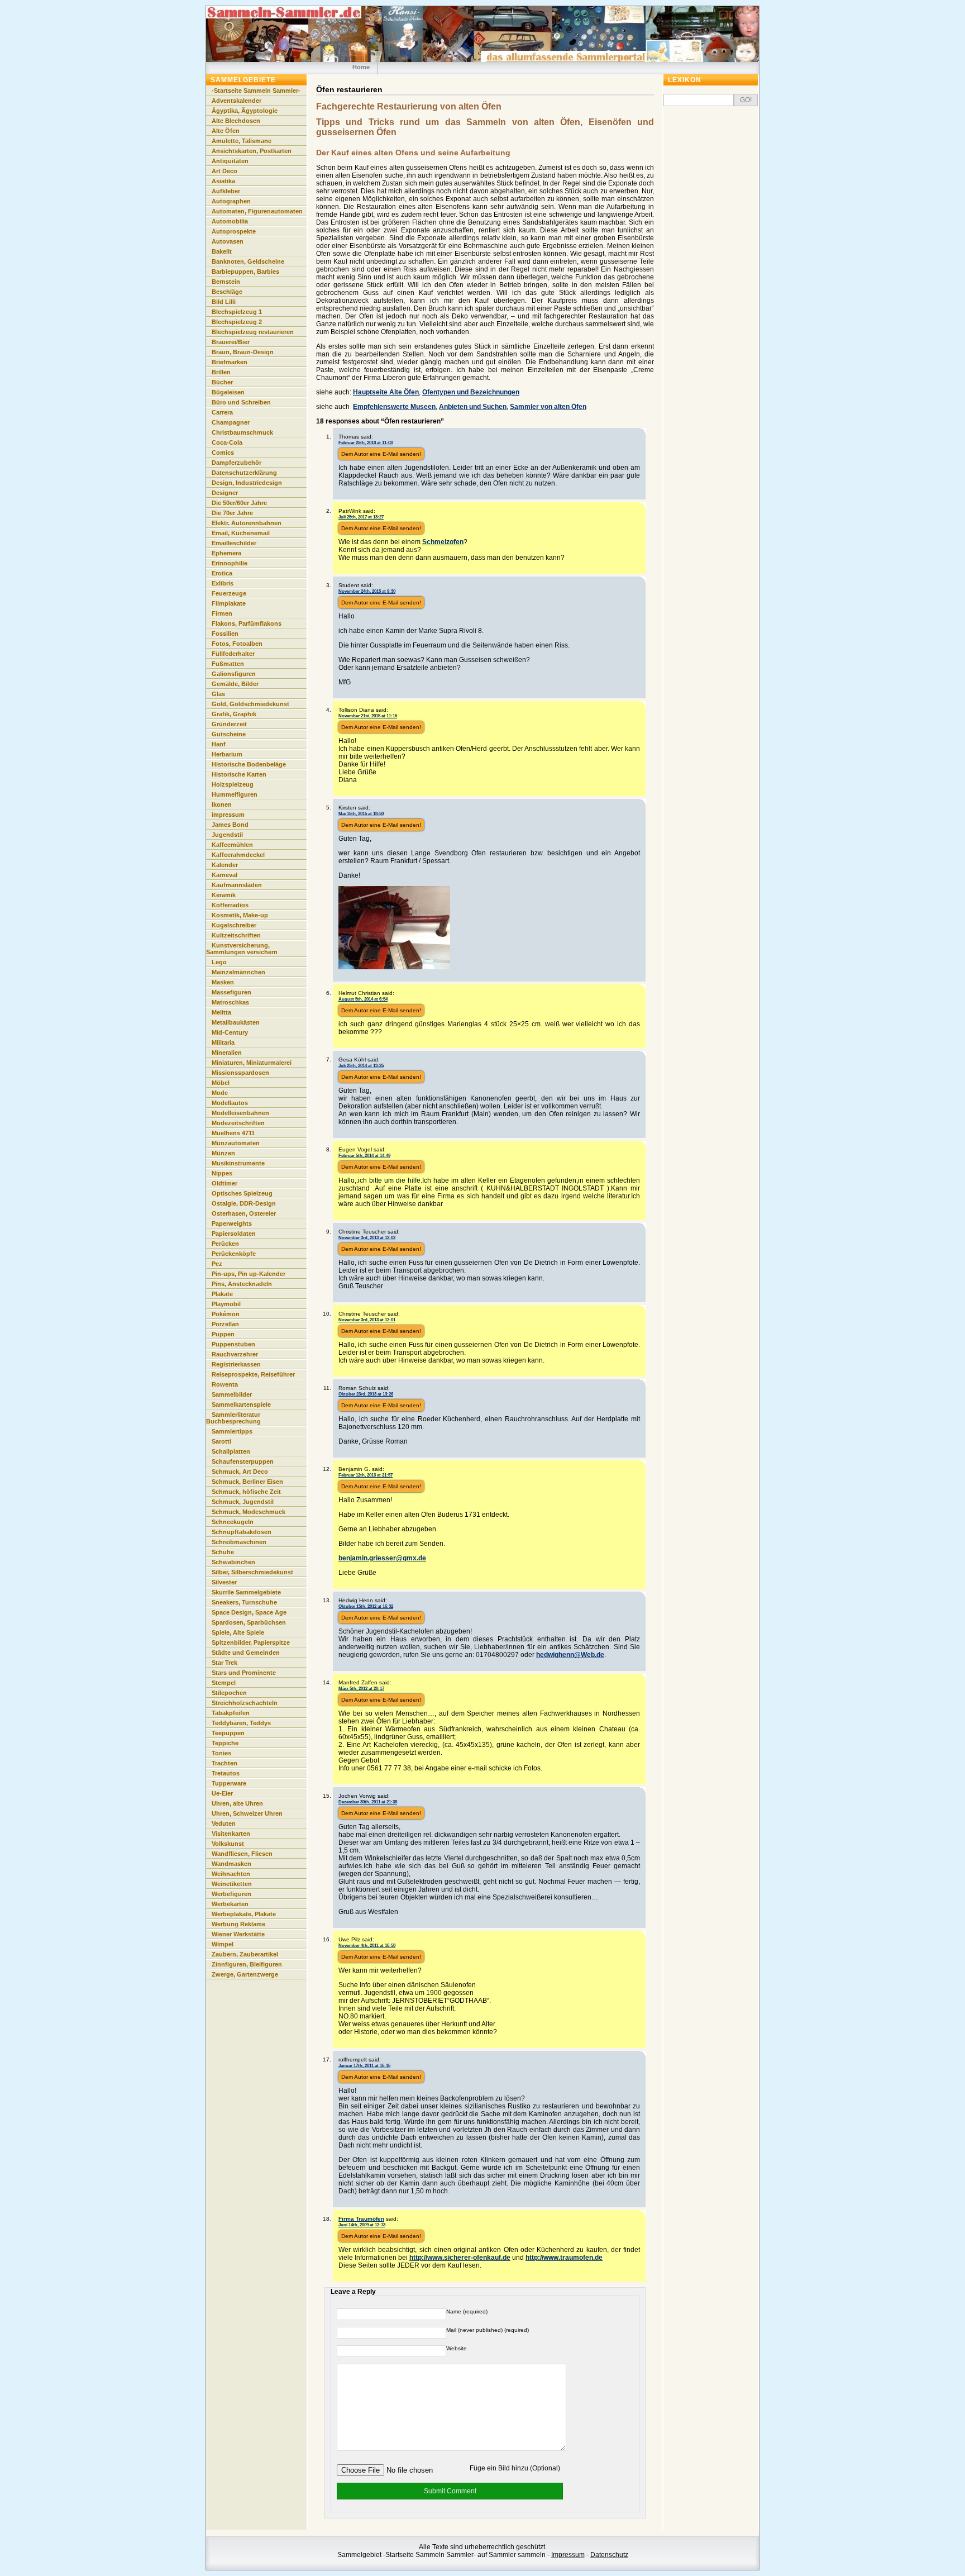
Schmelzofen (443, 542)
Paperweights (232, 1223)
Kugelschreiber (234, 925)
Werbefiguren (231, 1894)
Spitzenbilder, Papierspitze (251, 1642)
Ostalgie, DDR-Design (244, 1203)
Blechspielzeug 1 (237, 312)
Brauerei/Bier (231, 342)
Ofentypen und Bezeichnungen (471, 392)
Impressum (568, 2555)
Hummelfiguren (235, 794)
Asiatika (223, 181)
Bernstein (226, 282)
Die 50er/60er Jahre (239, 503)
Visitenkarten (231, 1834)
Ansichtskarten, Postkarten (252, 151)
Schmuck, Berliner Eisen (247, 1482)
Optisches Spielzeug (242, 1193)
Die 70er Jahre (232, 513)
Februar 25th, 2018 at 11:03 (366, 442)
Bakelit (222, 251)
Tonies (221, 1753)
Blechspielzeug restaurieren (253, 332)
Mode (220, 1093)
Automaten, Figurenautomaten (257, 211)
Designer (225, 493)
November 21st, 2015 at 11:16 (368, 716)
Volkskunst (228, 1844)
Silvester (224, 1582)
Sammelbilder (232, 1394)
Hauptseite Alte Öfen (386, 392)
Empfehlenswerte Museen (394, 407)
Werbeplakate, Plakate (244, 1914)
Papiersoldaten (234, 1234)
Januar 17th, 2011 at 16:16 (364, 2065)
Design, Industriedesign (247, 483)
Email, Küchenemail (241, 533)
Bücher (222, 382)
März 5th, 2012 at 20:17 (361, 1688)
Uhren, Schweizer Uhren (247, 1813)
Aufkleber (226, 191)
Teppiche (225, 1743)
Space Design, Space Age (249, 1612)
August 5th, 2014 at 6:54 (363, 999)
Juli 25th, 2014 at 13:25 (361, 1065)
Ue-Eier (222, 1793)
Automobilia (230, 221)
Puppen (223, 1334)
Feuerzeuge (229, 593)
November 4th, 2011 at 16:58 (367, 1945)
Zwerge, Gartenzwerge (245, 1974)
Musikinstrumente (238, 1163)
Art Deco (224, 171)
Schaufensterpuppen (243, 1461)
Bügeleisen (228, 392)
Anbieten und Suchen (473, 407)
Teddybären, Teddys (241, 1723)
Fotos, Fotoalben (237, 644)
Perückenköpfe (234, 1254)
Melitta (221, 1012)
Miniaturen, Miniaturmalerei (252, 1063)
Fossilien (225, 634)
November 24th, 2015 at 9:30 (367, 591)
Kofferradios (230, 905)
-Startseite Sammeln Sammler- (256, 91)
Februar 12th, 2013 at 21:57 (366, 1475)
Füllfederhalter (233, 654)
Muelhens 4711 (233, 1133)
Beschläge (227, 292)
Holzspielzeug (233, 784)
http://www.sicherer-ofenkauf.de (460, 2258)
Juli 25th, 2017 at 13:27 (361, 517)
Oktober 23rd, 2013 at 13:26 (366, 1394)
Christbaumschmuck (242, 432)
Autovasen (228, 241)
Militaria (223, 1042)
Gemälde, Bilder (235, 684)
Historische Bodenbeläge (249, 764)
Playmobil (226, 1304)
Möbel (221, 1083)
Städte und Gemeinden (246, 1653)
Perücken (225, 1244)
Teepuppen (228, 1733)
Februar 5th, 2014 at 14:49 (364, 1155)
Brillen (221, 372)
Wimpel (223, 1944)
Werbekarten (230, 1904)
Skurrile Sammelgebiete (246, 1592)
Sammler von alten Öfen (548, 407)
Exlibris (223, 583)
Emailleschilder (234, 543)
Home (361, 67)
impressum (228, 815)
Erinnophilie (230, 563)
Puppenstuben (233, 1344)
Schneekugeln (233, 1522)
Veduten (224, 1823)
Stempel (224, 1683)
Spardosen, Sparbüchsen (249, 1622)
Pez (217, 1264)
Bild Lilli (224, 302)
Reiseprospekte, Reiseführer (253, 1374)
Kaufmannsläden (237, 885)
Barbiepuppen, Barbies (245, 272)
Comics (223, 453)
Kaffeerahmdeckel (238, 855)
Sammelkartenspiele (241, 1404)
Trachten (224, 1763)
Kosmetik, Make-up (240, 915)
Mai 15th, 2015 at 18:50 (361, 813)
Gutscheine (229, 734)
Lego (219, 962)
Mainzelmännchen (238, 972)
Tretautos (226, 1773)
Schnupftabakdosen (242, 1532)
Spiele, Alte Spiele (238, 1632)
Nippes (222, 1173)
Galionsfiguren (234, 674)
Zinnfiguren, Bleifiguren (247, 1964)
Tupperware (229, 1783)
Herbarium (227, 754)
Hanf (219, 744)
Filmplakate (229, 603)
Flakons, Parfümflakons (247, 623)
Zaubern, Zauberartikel (245, 1954)
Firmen (222, 613)
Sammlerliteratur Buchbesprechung (233, 1418)
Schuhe (223, 1552)
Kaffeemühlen (232, 845)
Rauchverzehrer (235, 1354)
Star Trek (224, 1663)
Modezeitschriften (238, 1123)
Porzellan (225, 1324)
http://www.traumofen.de (564, 2258)
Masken (223, 982)
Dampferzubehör (237, 463)
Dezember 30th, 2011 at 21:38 (368, 1802)
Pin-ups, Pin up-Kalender (249, 1274)
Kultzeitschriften (236, 935)
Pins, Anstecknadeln (242, 1284)
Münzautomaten (236, 1143)
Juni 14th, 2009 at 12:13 (362, 2225)
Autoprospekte (234, 231)
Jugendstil (227, 835)
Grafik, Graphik (234, 714)
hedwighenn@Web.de (570, 1655)
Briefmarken (230, 362)
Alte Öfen (226, 131)
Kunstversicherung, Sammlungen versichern (242, 949)
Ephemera (226, 553)
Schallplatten (231, 1451)
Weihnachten (231, 1874)
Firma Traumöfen (361, 2219)
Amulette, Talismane (242, 141)
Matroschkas (230, 1002)
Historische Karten (239, 774)
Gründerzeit (229, 724)
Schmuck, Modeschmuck (249, 1512)
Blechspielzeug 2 (237, 322)
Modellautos (230, 1103)
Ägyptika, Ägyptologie (245, 111)
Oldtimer (224, 1183)
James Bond (230, 825)
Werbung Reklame (238, 1924)
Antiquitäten (230, 161)
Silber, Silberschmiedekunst (252, 1572)
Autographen (231, 201)
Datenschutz (609, 2555)
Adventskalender (237, 101)
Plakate (222, 1294)
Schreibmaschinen (239, 1542)
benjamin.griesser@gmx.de (382, 1558)
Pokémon (226, 1314)
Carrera (222, 412)
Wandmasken (231, 1864)
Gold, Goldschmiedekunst (250, 704)
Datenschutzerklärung (244, 473)
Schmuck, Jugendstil (243, 1502)
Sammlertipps (232, 1431)
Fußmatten (228, 664)
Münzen (223, 1153)
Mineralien (227, 1053)
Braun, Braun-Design (243, 352)
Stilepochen (229, 1693)
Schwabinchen (233, 1562)
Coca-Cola (227, 442)
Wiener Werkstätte (238, 1934)
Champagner (231, 422)
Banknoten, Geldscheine (248, 261)
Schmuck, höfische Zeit (246, 1492)
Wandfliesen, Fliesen (242, 1854)
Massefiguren (231, 992)
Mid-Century (230, 1032)
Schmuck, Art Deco (240, 1472)
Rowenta (225, 1384)
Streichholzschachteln (245, 1703)
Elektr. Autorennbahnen (247, 523)
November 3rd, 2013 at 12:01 (367, 1320)
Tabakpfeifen (231, 1713)
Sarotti (221, 1441)
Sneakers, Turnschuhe (244, 1602)
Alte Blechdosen (236, 121)
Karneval (224, 875)
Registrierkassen (236, 1364)
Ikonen (222, 804)
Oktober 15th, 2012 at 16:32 (366, 1606)
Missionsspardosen (240, 1073)
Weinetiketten (232, 1884)
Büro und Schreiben (241, 402)
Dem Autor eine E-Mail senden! (381, 454)
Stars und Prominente (244, 1673)
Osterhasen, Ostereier (244, 1213)
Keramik (224, 895)
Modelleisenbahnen (240, 1113)
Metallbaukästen (236, 1022)
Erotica (222, 573)
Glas (218, 694)
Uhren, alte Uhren (237, 1803)
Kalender (225, 865)
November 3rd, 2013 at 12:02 (367, 1237)
